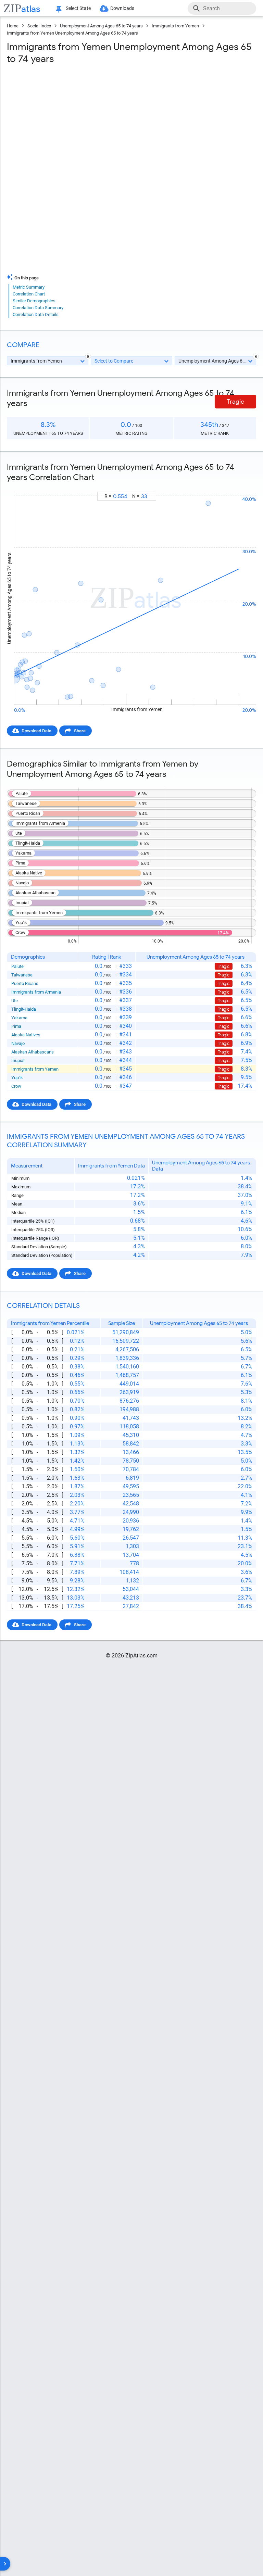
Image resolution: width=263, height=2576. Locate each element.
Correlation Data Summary (38, 308)
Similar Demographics (34, 301)
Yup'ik (17, 1078)
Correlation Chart (29, 294)
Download (242, 485)
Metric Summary (29, 287)
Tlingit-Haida (24, 1009)
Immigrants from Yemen (175, 26)
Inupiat (18, 1060)
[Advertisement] (131, 119)
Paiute (17, 966)
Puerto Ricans (25, 983)
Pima (16, 1026)
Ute (15, 1001)
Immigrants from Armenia (36, 992)
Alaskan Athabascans (33, 1052)
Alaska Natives (26, 1035)
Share (80, 731)
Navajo (18, 1043)
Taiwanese (22, 975)
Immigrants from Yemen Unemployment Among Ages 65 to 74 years (72, 33)
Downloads (122, 8)
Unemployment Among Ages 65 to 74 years (101, 26)
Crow (16, 1086)
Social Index (39, 26)
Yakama (19, 1018)
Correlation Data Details (36, 314)
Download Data (36, 731)
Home (13, 26)
